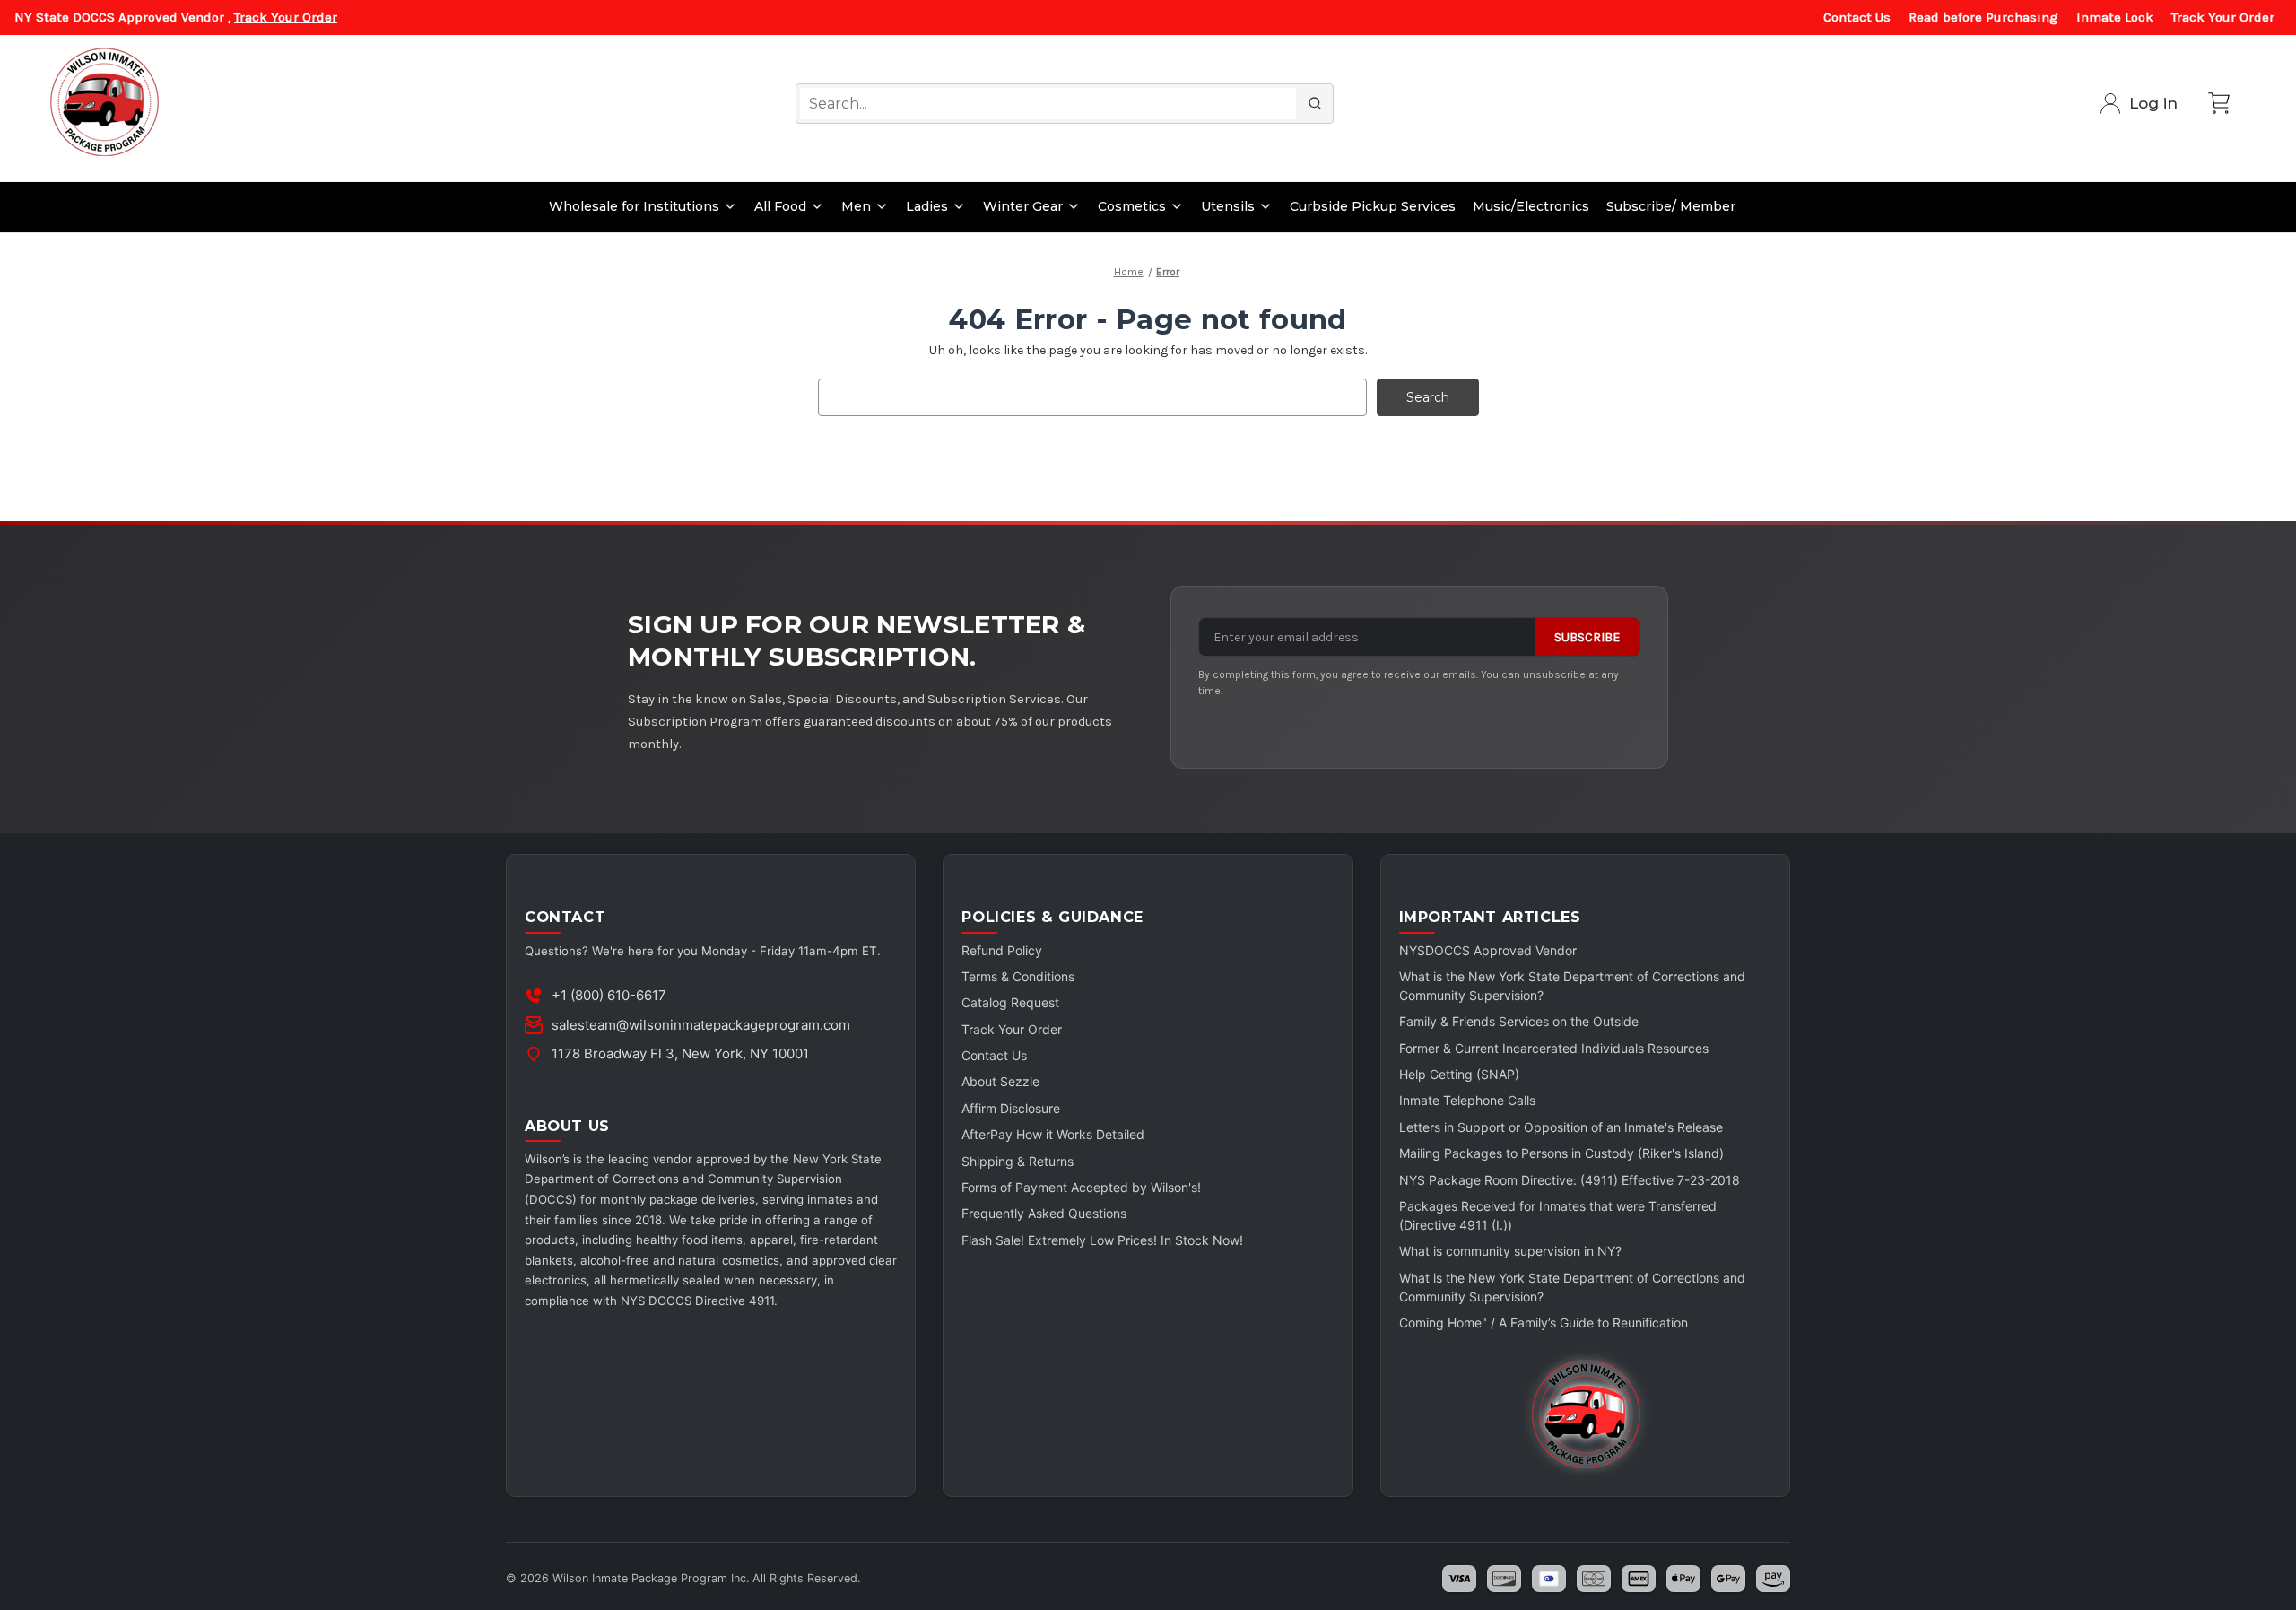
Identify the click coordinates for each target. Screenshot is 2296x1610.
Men (856, 206)
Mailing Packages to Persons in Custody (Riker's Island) (1561, 1153)
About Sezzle (1000, 1081)
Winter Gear (1023, 206)
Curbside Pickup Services (1373, 206)
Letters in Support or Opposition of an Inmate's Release (1561, 1127)
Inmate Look (2115, 17)
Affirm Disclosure (1011, 1108)
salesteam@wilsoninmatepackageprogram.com (701, 1025)
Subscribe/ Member (1671, 206)
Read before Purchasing (1983, 17)
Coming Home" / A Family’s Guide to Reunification (1544, 1323)
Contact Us (1857, 17)
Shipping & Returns (1018, 1161)
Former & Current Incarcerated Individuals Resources (1554, 1048)
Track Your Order (286, 17)
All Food (780, 206)
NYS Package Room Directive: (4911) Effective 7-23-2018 (1570, 1180)
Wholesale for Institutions (634, 206)
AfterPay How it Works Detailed (1053, 1134)
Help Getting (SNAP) (1459, 1074)
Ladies (927, 206)
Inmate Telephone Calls (1467, 1100)
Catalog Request (1010, 1002)
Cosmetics (1132, 206)
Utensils (1228, 206)
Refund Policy (1002, 950)
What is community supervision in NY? (1510, 1251)
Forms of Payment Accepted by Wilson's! (1081, 1187)
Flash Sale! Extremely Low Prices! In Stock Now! (1102, 1240)
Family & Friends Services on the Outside (1519, 1021)
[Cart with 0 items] (2219, 103)
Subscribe (1587, 637)
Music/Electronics (1531, 206)
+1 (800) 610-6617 (609, 995)
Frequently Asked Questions (1044, 1213)
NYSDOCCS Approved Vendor (1488, 950)
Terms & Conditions (1018, 976)
